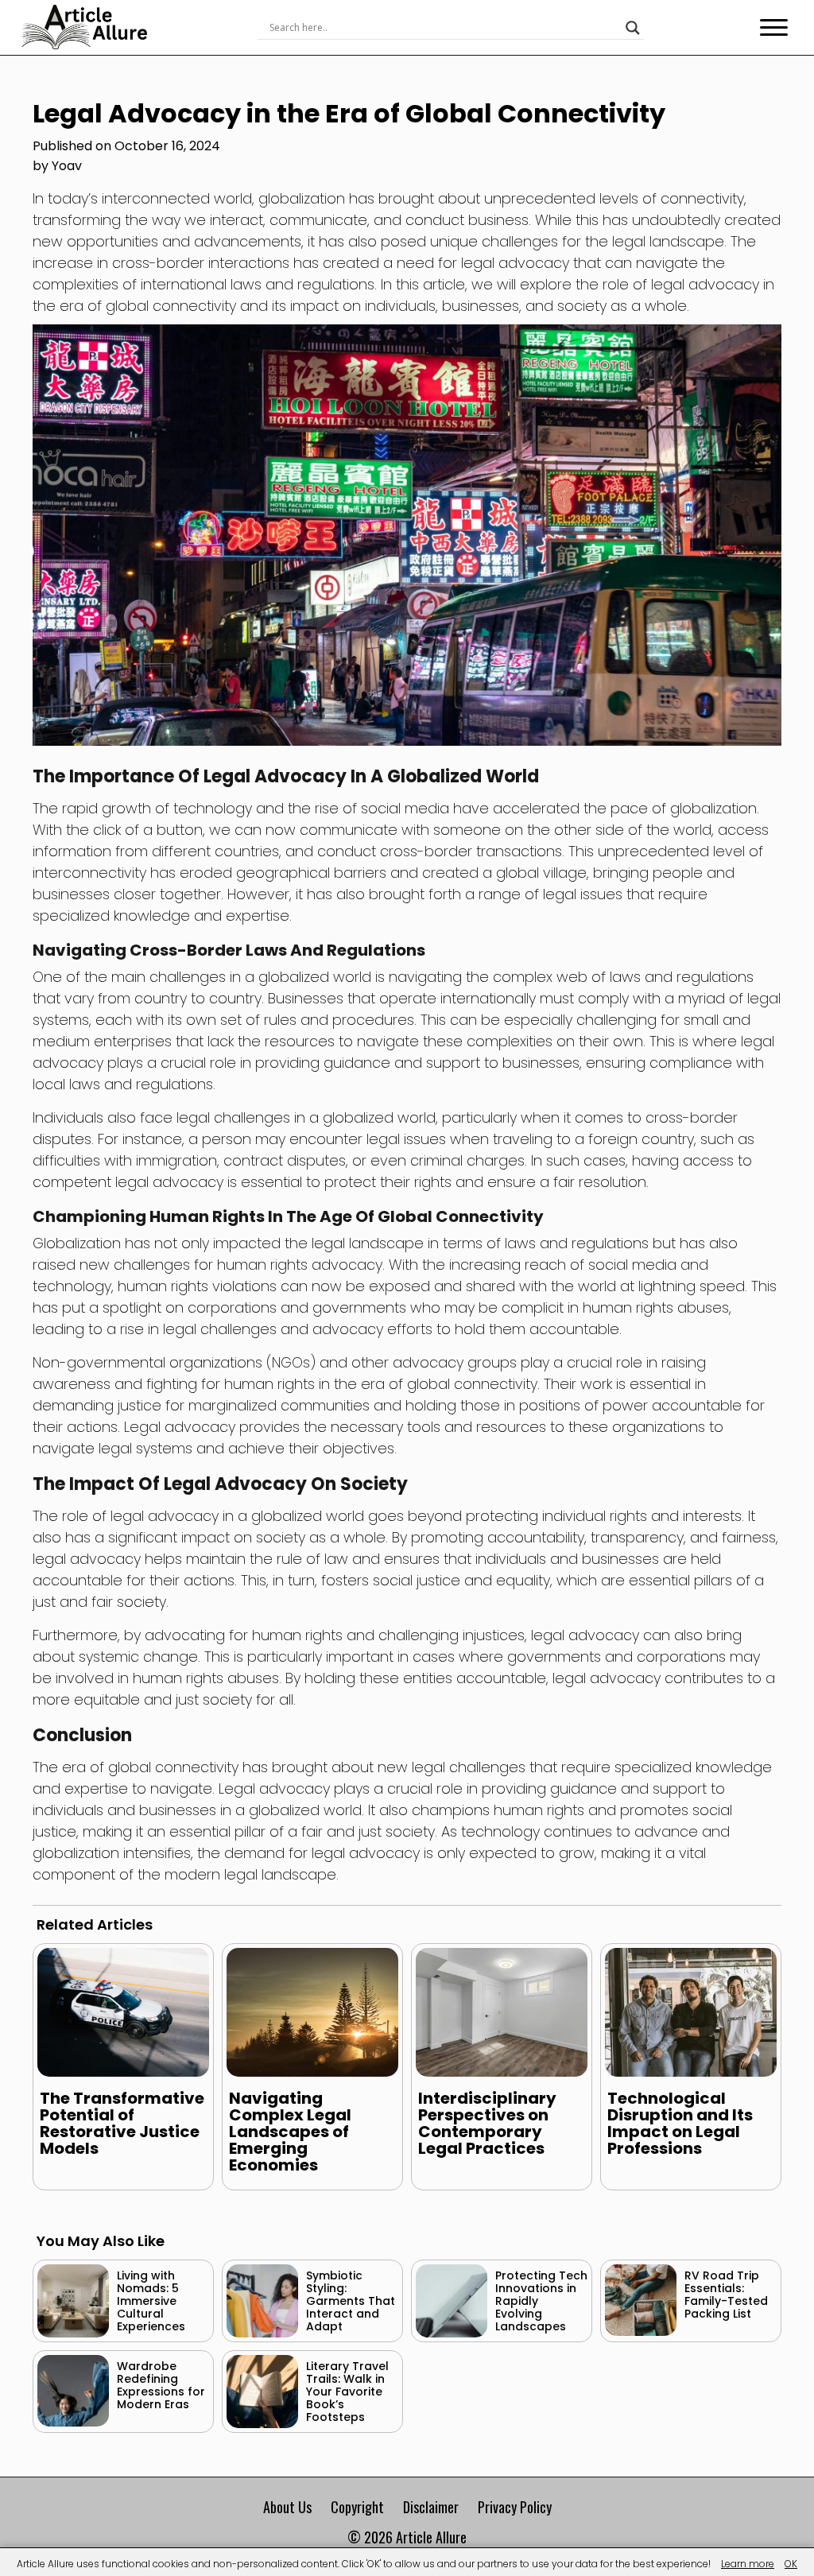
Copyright (357, 2507)
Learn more (748, 2564)
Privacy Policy (515, 2507)
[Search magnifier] (633, 28)
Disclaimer (431, 2507)
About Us (287, 2507)
